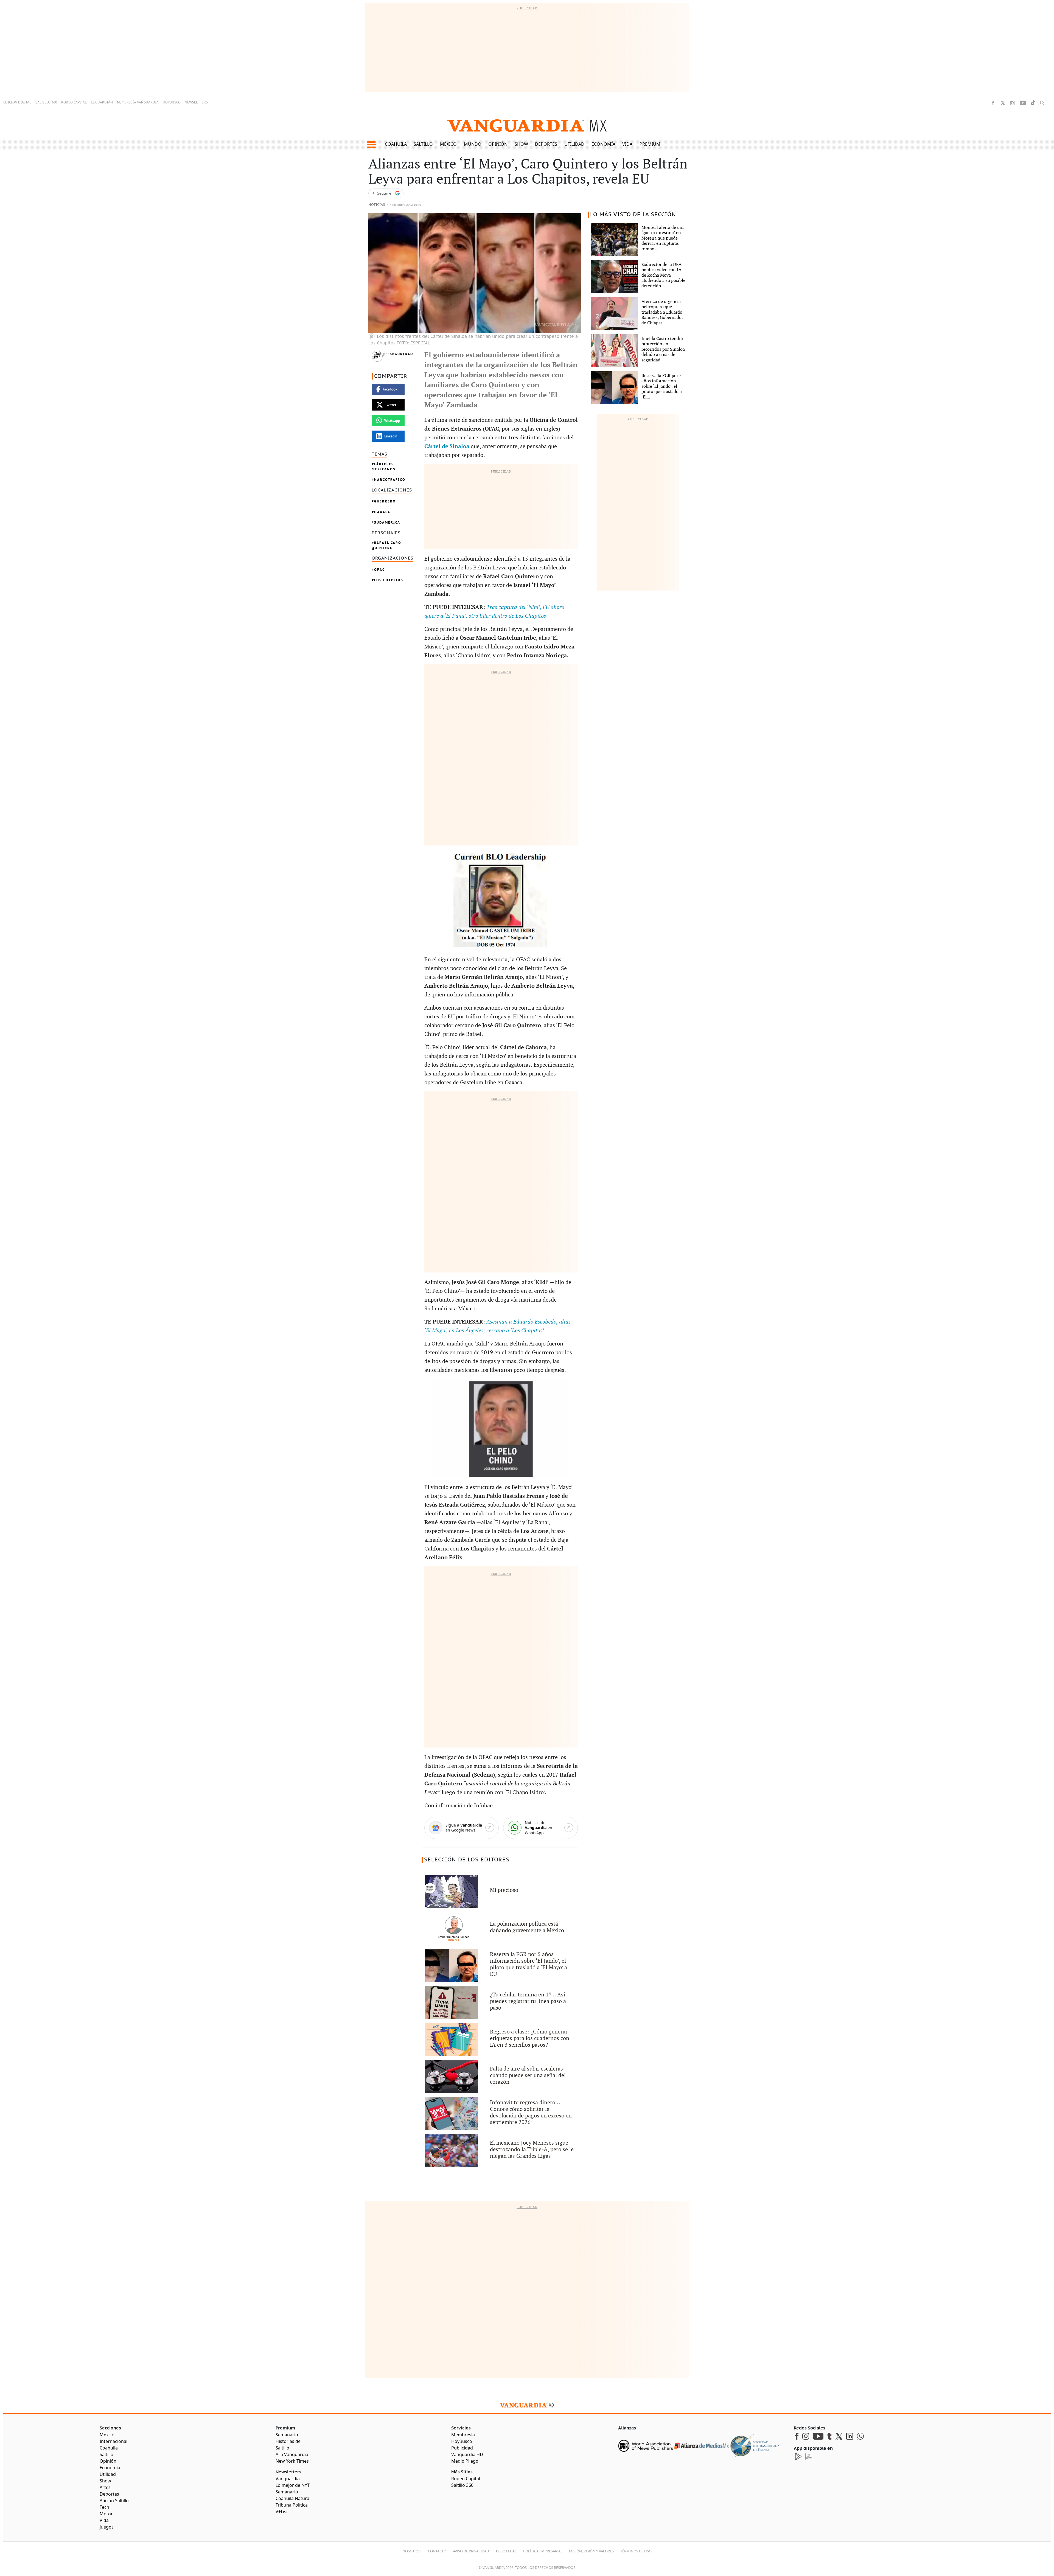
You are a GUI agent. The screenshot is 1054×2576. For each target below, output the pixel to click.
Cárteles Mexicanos (384, 467)
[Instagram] (1012, 103)
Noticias (377, 205)
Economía (603, 144)
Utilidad (574, 144)
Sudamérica (387, 522)
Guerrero (385, 501)
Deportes (546, 144)
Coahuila (396, 144)
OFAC (379, 570)
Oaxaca (382, 512)
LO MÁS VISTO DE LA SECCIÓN (633, 215)
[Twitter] (1003, 103)
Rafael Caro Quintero (386, 545)
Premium (650, 144)
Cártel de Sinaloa (447, 446)
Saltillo (423, 144)
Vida (627, 144)
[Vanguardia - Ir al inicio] (527, 125)
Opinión (498, 144)
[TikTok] (1033, 103)
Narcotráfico (390, 480)
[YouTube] (1023, 103)
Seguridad (401, 354)
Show (521, 144)
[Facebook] (993, 103)
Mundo (473, 144)
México (448, 144)
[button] (371, 145)
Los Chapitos (389, 580)
